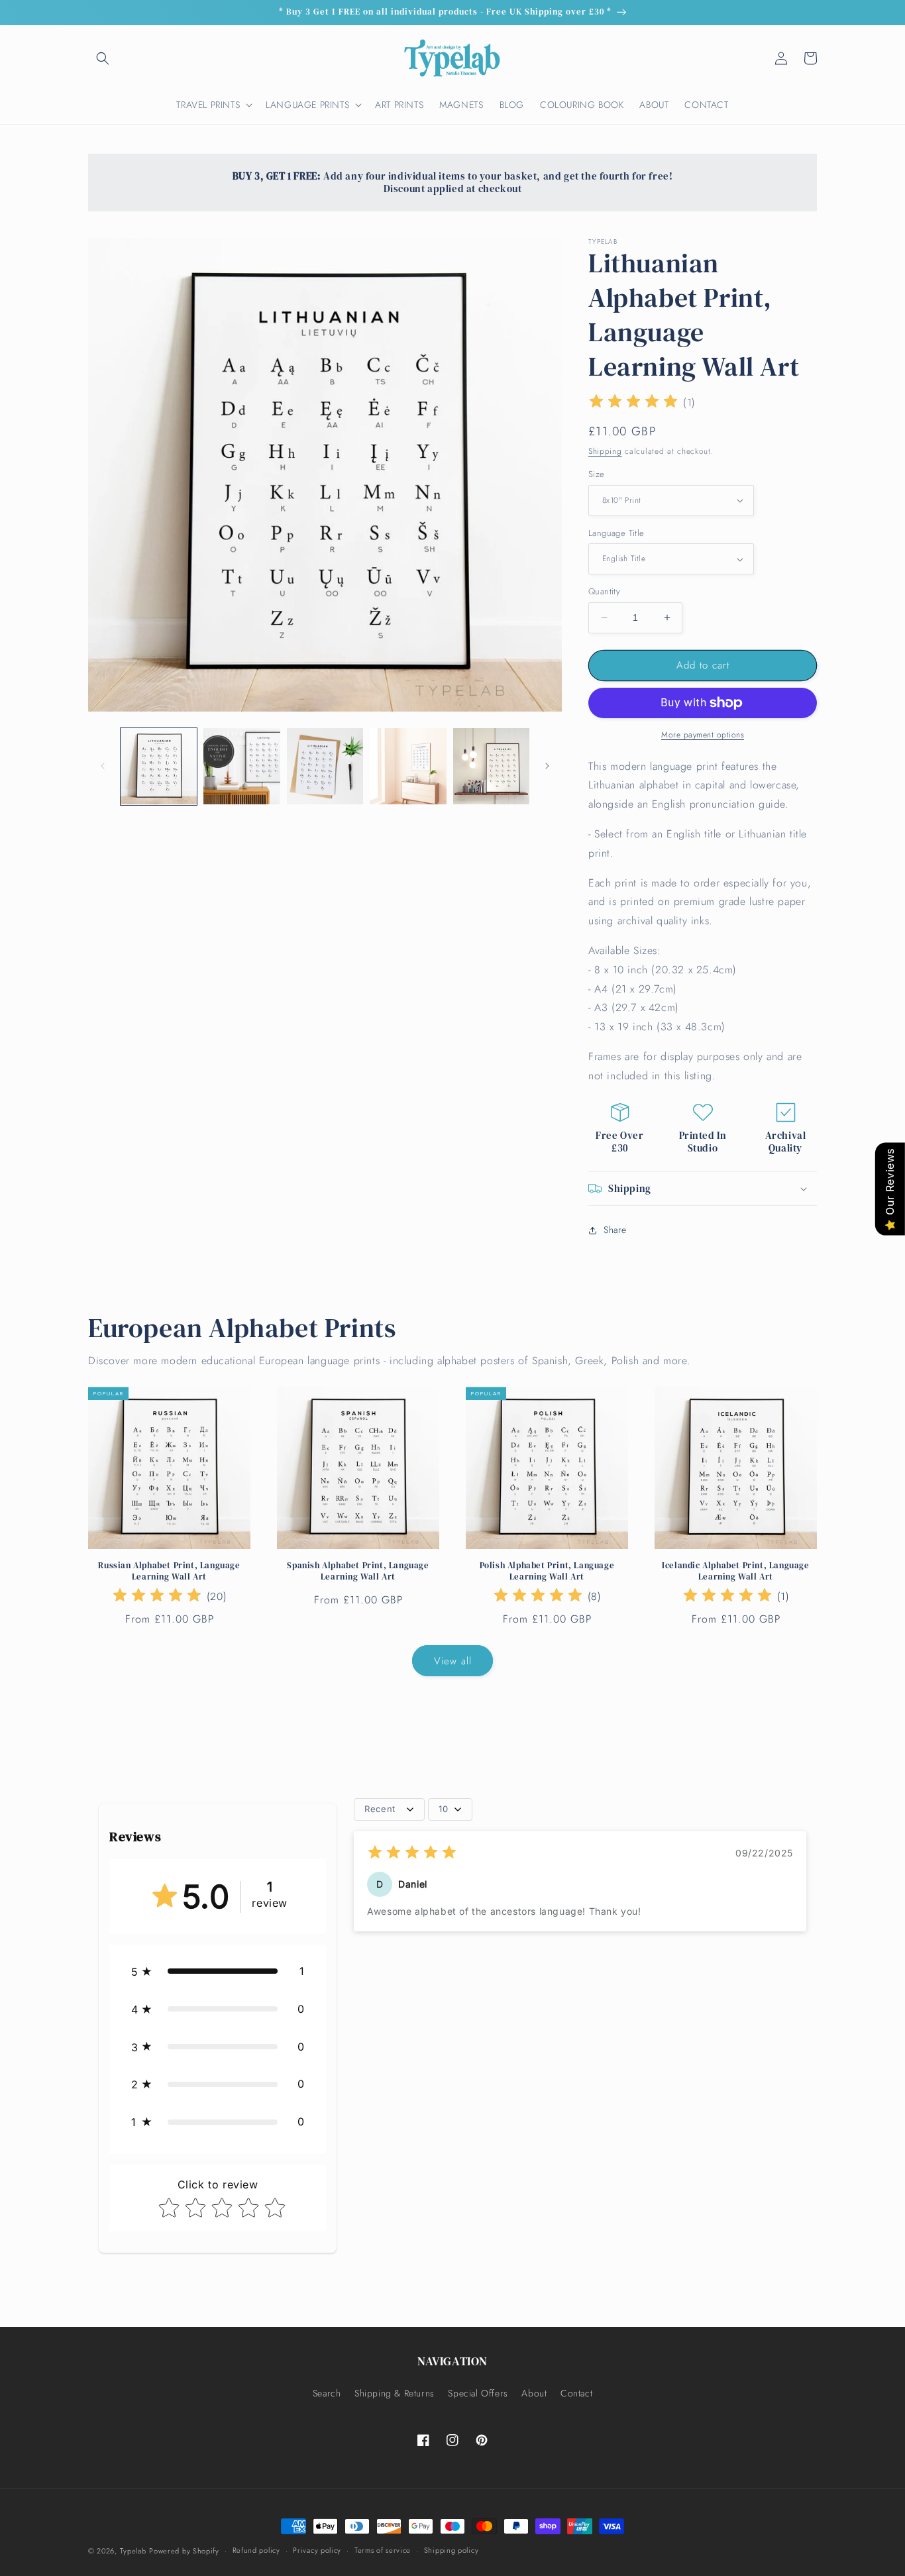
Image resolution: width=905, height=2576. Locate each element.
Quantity (604, 591)
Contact (576, 2393)
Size (597, 474)
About (534, 2393)
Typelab (133, 2551)
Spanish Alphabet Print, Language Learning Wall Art (358, 1571)
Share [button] (615, 1230)
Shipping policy (452, 2550)
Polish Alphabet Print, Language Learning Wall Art (547, 1571)
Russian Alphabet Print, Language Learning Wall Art (169, 1571)
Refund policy (256, 2550)
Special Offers (478, 2393)
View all (453, 1661)
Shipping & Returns (395, 2393)
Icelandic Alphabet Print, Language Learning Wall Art (735, 1571)
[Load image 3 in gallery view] (325, 766)
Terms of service (383, 2550)
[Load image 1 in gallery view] (159, 766)
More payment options (703, 735)
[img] (633, 403)
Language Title (616, 533)
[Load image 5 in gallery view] (491, 766)
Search (327, 2393)
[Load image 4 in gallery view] (408, 766)
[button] (103, 58)
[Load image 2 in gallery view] (241, 766)
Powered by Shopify (184, 2551)
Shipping (605, 451)
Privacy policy (317, 2550)
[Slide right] (547, 766)
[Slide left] (103, 766)
